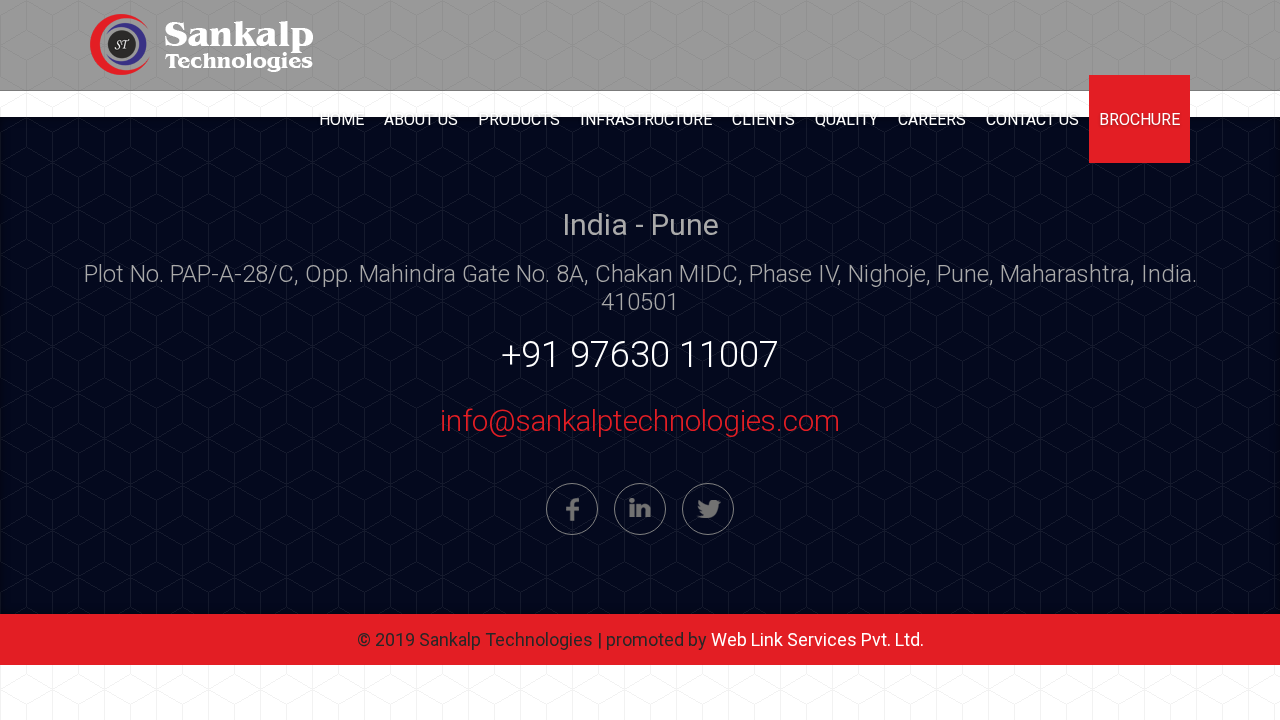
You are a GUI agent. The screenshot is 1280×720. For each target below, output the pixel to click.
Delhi (648, 600)
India (580, 600)
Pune (512, 600)
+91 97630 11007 (640, 355)
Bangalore (742, 600)
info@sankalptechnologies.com (640, 420)
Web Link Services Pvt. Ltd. (817, 639)
